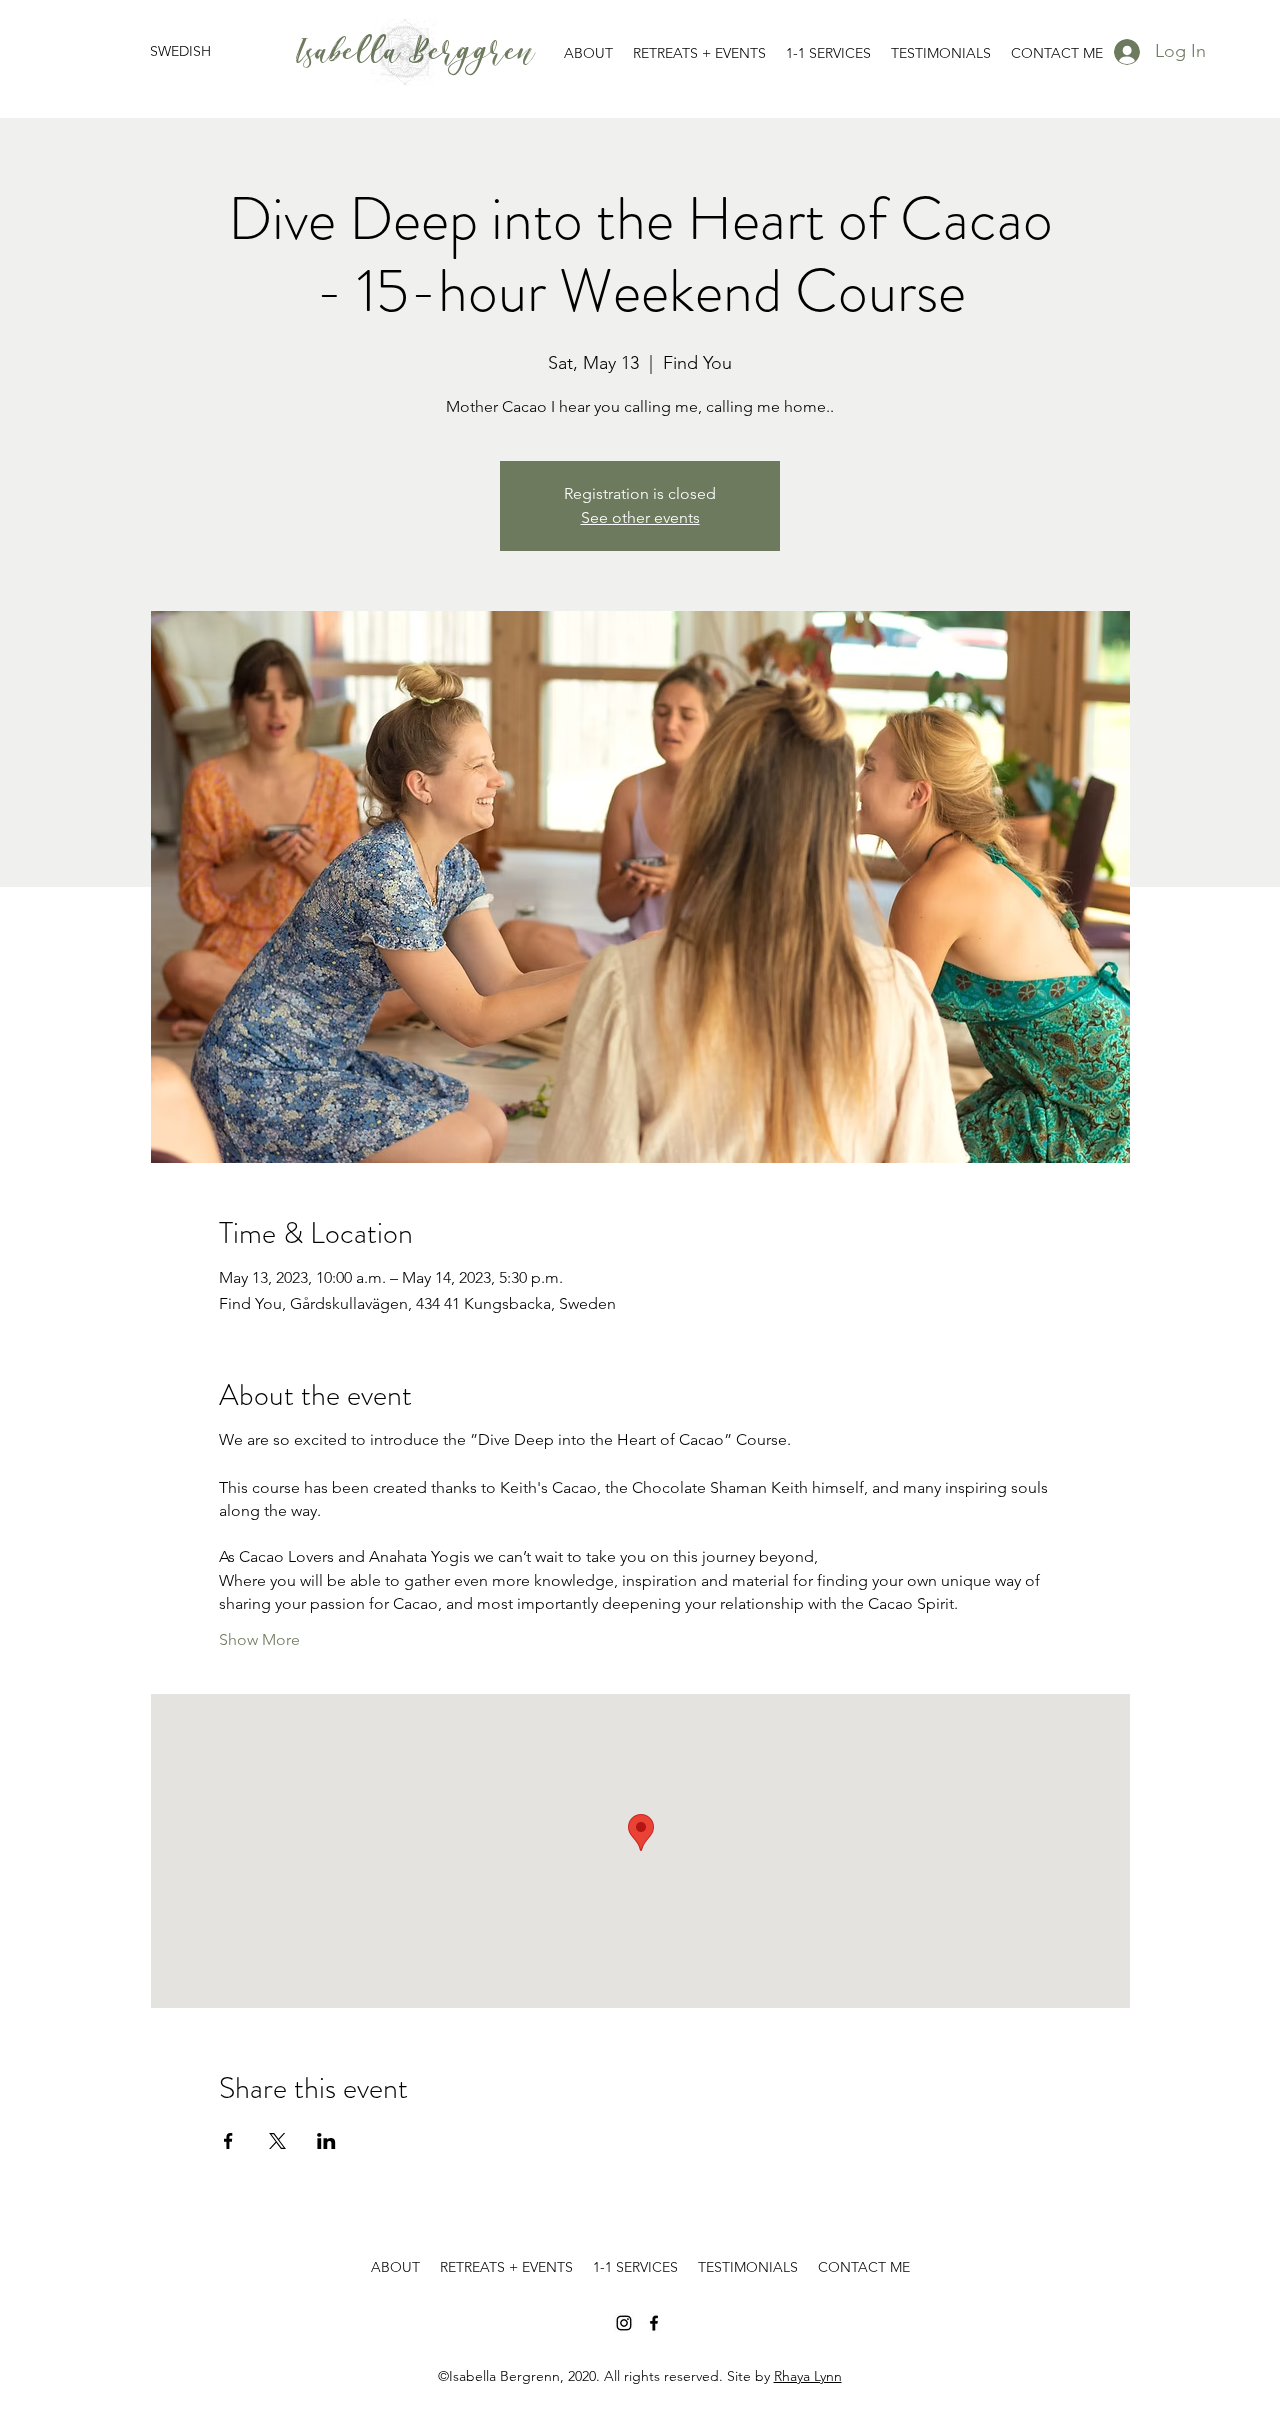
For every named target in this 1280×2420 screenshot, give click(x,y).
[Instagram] (624, 2323)
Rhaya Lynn (808, 2376)
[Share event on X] (277, 2141)
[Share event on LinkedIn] (326, 2141)
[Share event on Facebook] (228, 2141)
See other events (640, 517)
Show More (259, 1639)
